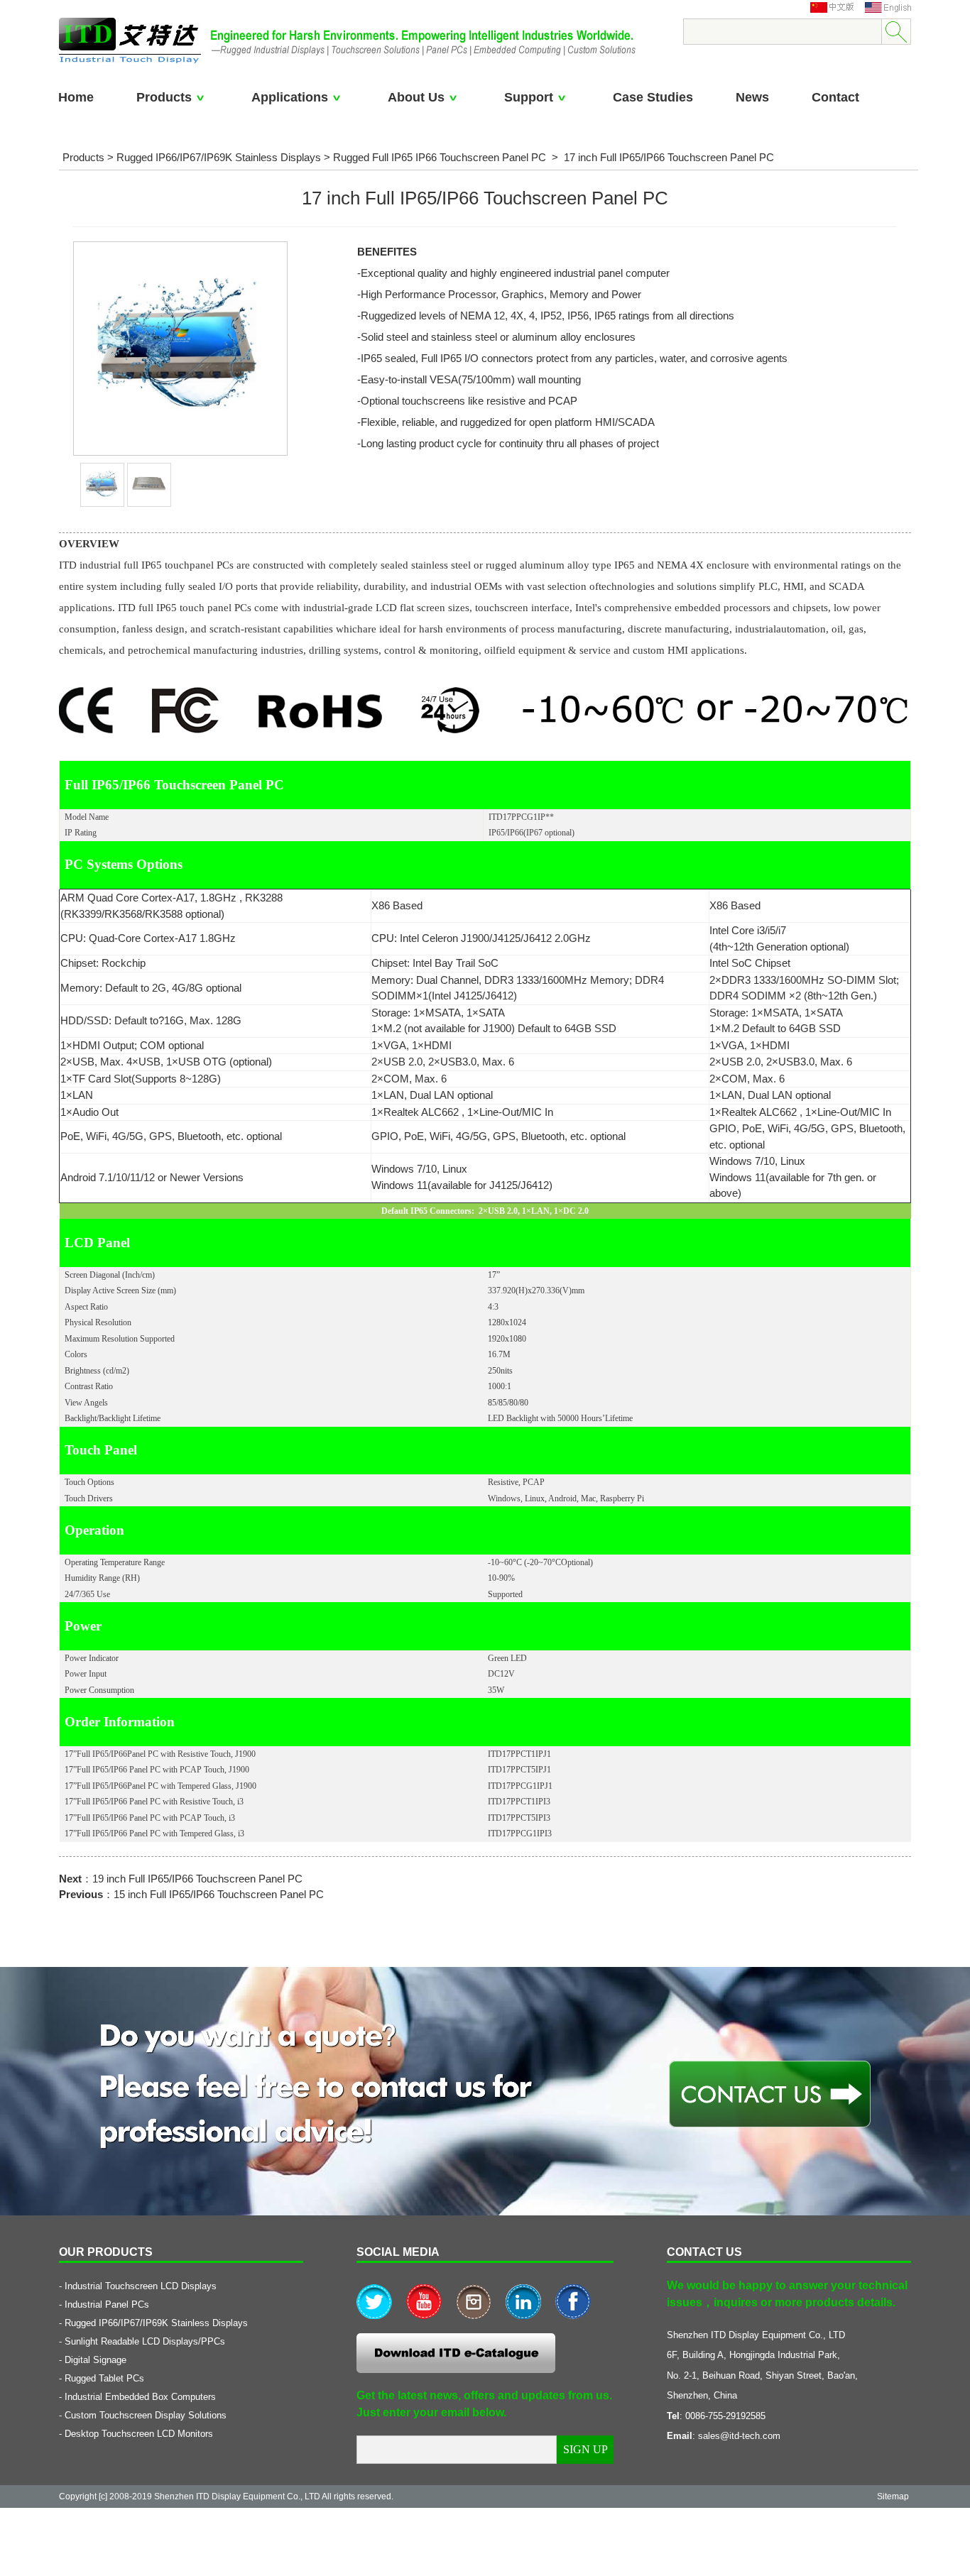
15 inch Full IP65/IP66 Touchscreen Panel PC (219, 1894)
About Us (416, 97)
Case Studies (653, 97)
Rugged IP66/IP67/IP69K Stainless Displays (219, 157)
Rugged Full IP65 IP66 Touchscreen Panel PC (440, 157)
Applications (290, 97)
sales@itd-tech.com (739, 2436)
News (752, 97)
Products (164, 97)
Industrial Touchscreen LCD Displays (141, 2286)
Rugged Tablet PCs (104, 2378)
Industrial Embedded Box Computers (140, 2397)
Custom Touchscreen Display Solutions (146, 2415)
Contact (835, 97)
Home (76, 97)
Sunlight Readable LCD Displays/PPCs (145, 2341)
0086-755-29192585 (725, 2416)
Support (529, 97)
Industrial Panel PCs (107, 2304)
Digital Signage (96, 2360)
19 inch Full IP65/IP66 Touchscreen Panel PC (197, 1879)
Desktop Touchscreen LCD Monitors (139, 2434)
